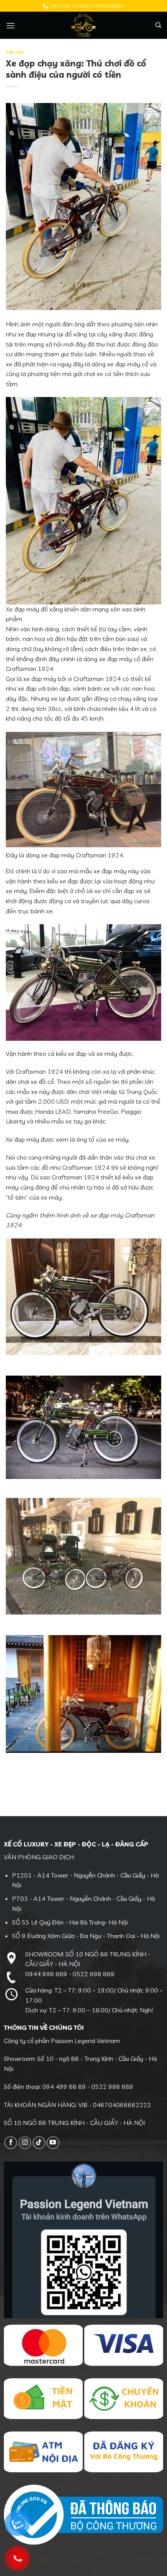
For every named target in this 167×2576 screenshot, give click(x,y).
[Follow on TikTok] (39, 2143)
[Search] (158, 25)
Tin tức (15, 52)
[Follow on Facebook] (11, 2143)
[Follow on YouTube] (53, 2143)
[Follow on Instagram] (25, 2143)
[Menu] (10, 25)
